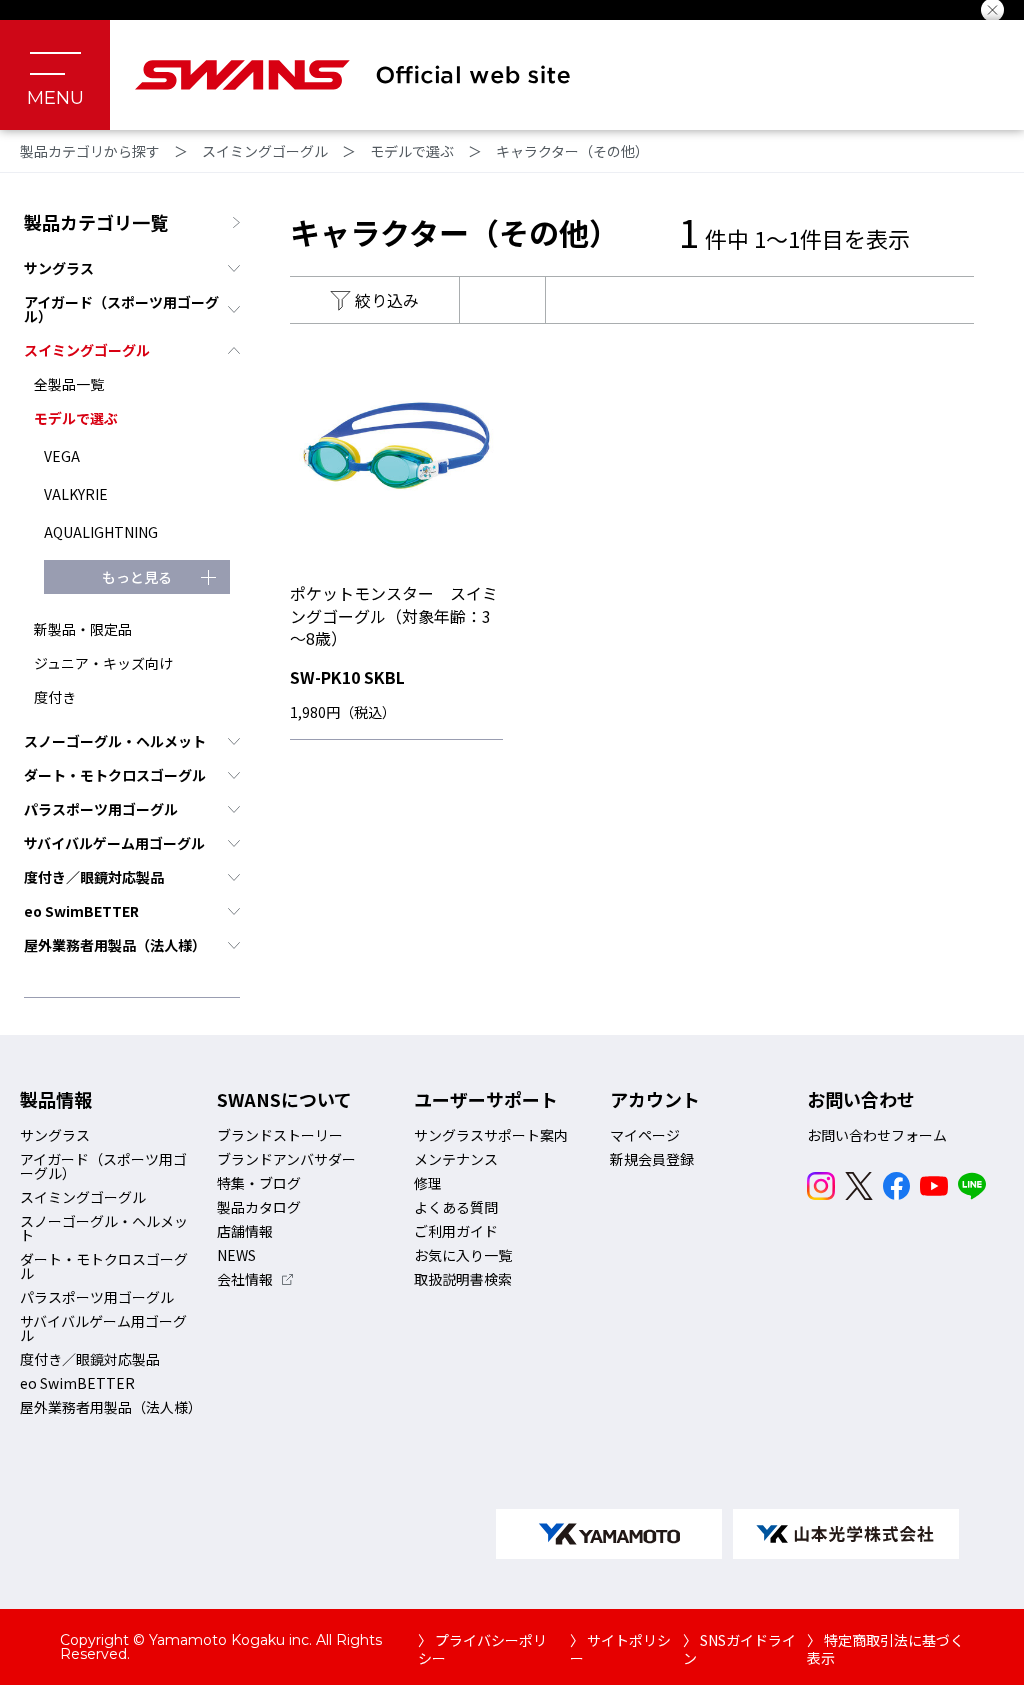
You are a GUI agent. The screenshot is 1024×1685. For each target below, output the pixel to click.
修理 (428, 1183)
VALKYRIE (76, 494)
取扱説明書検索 (463, 1279)
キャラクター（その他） (572, 151)
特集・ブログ (259, 1183)
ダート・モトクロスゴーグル (115, 775)
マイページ (645, 1135)
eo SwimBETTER (81, 911)
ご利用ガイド (456, 1231)
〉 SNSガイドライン (739, 1649)
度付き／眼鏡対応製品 (94, 877)
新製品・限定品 (83, 629)
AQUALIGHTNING (101, 532)
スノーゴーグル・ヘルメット (115, 741)
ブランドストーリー (280, 1135)
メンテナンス (456, 1159)
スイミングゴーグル (265, 151)
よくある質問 (456, 1207)
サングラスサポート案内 (491, 1135)
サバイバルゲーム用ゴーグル (114, 843)
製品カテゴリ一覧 (96, 222)
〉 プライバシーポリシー (482, 1649)
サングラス (59, 268)
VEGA (62, 456)
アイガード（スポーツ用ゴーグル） (121, 309)
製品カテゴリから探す (90, 151)
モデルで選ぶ (412, 151)
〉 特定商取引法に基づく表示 (885, 1649)
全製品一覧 (69, 384)
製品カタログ (259, 1207)
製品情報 (56, 1099)
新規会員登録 (652, 1159)
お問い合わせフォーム (877, 1135)
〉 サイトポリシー (620, 1649)
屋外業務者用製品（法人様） (115, 945)
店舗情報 (245, 1231)
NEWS (236, 1255)
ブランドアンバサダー (286, 1159)
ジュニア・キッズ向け (103, 663)
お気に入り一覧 (463, 1255)
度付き (55, 697)
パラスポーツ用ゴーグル (101, 809)
